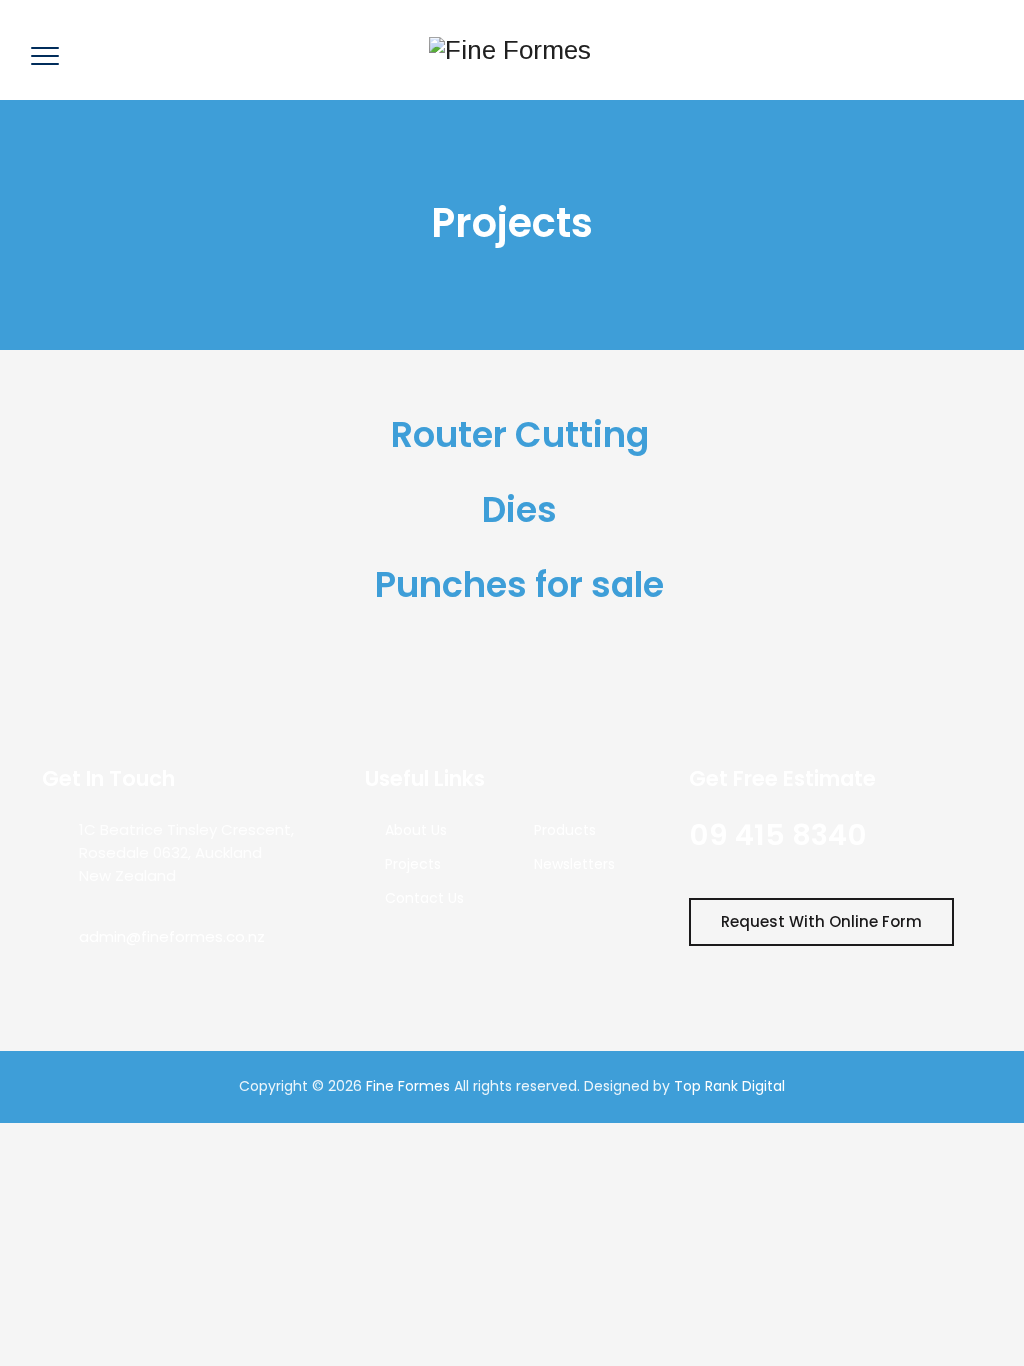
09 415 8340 (778, 835)
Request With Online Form (821, 921)
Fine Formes (408, 1086)
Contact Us (424, 898)
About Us (416, 830)
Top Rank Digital (729, 1086)
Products (565, 830)
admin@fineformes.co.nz (172, 936)
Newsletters (574, 864)
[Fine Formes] (510, 50)
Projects (413, 864)
